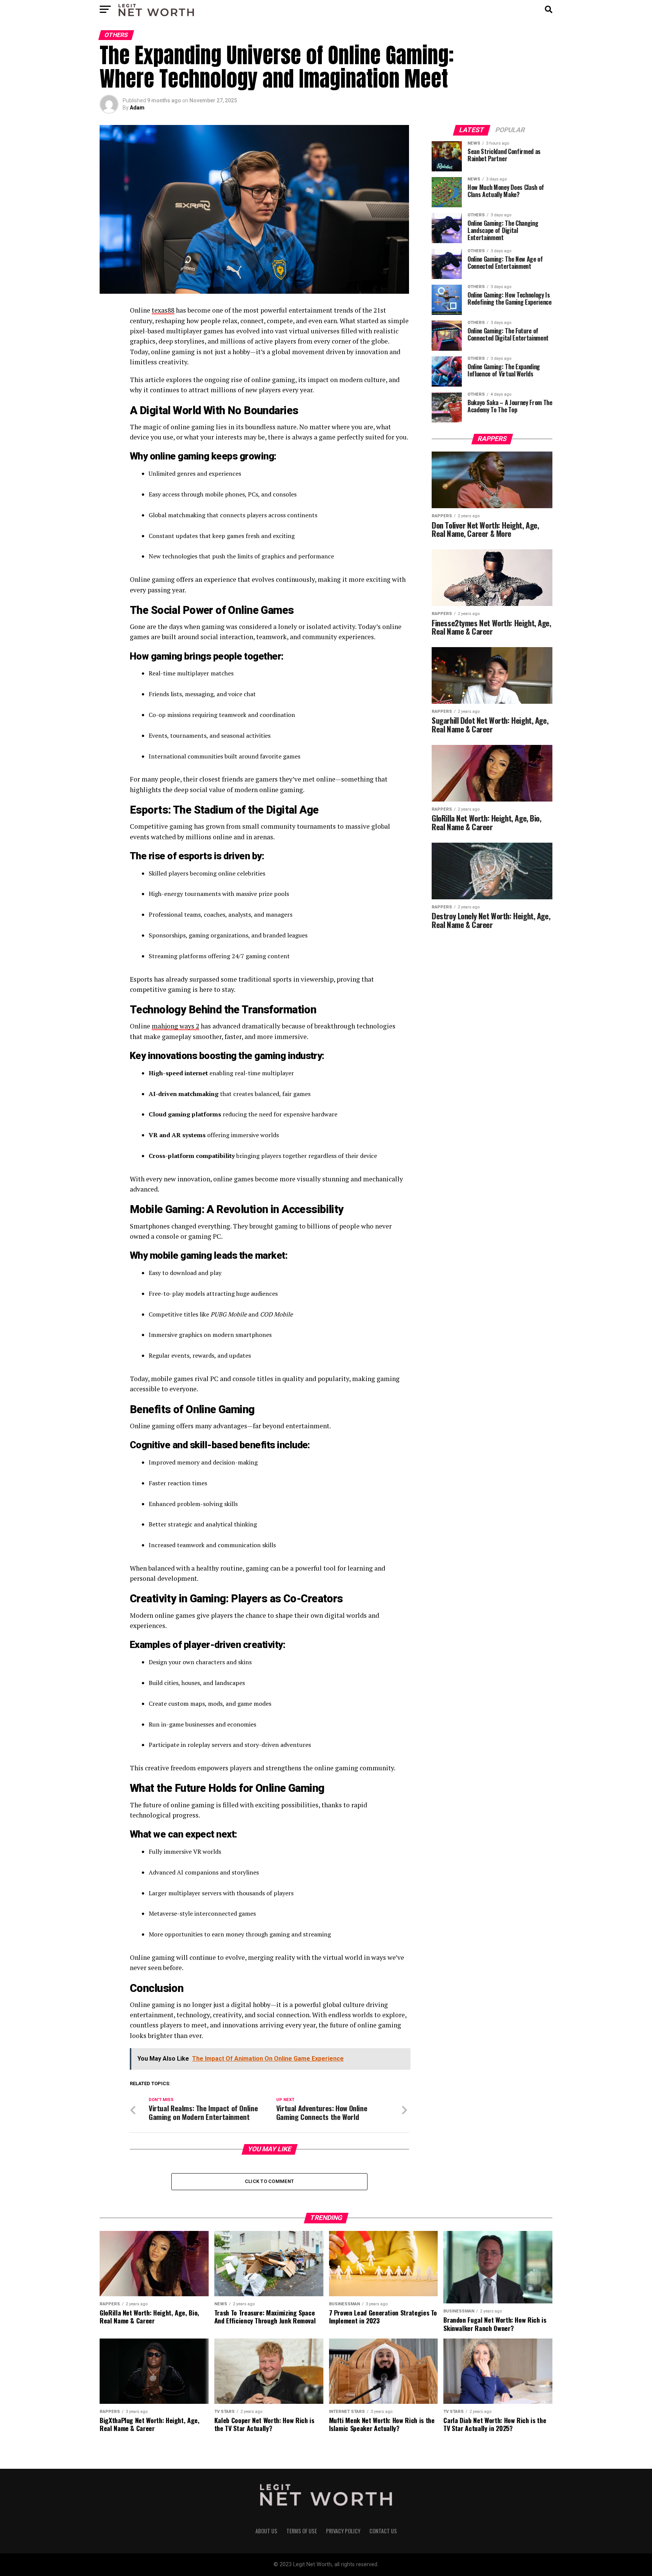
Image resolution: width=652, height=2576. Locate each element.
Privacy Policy (343, 2531)
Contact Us (383, 2531)
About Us (266, 2531)
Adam (137, 108)
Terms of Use (302, 2531)
